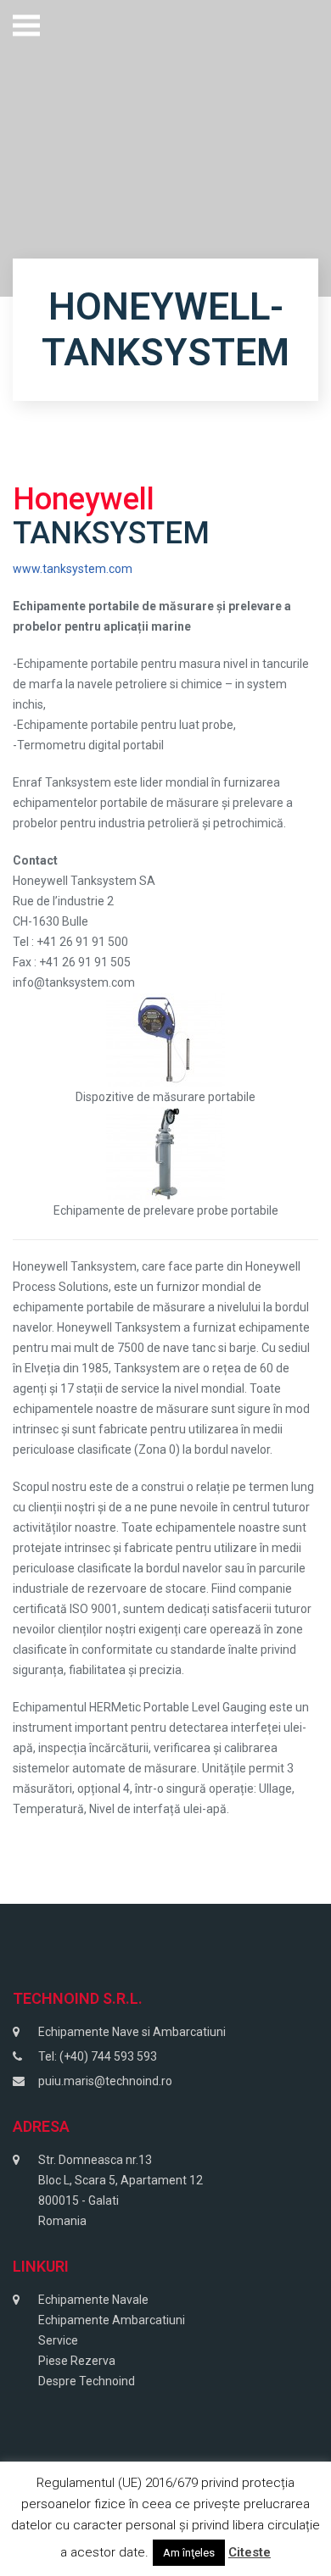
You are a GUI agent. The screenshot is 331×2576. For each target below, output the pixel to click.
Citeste (250, 2552)
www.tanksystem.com (73, 569)
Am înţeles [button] (189, 2553)
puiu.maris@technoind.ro (105, 2081)
